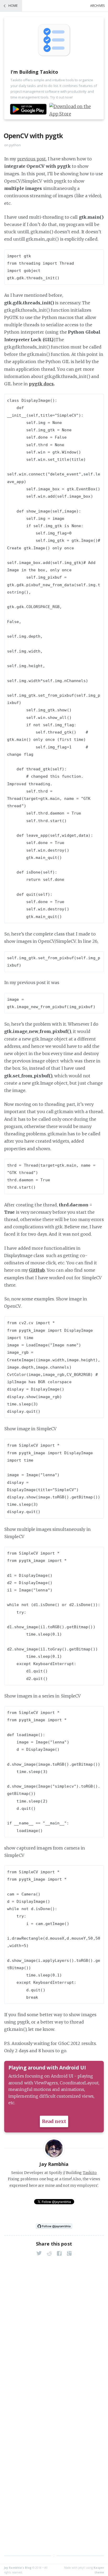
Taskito (90, 2173)
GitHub (37, 1270)
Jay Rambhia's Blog (18, 2568)
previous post (32, 159)
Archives (97, 6)
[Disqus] (54, 2331)
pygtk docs (41, 384)
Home (13, 6)
